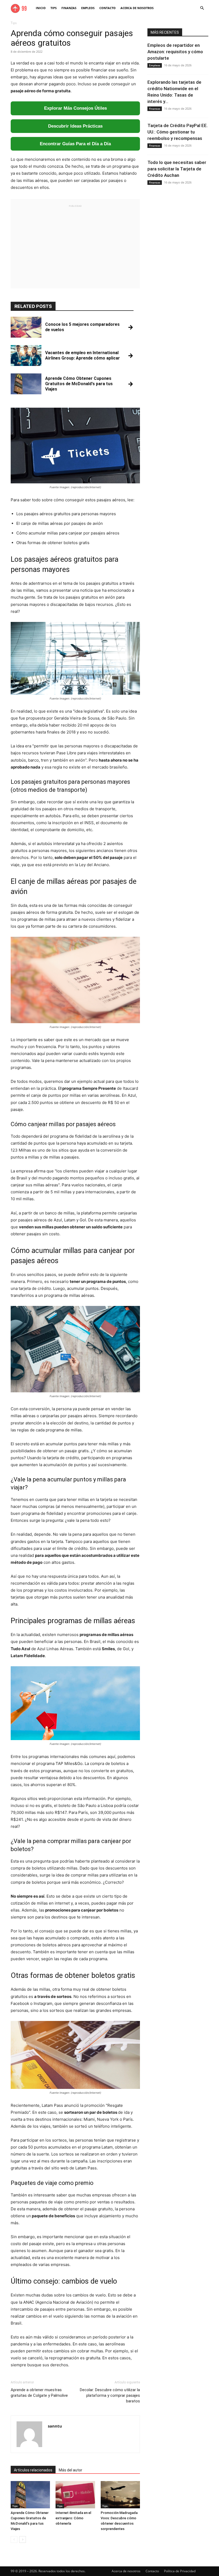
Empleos (88, 8)
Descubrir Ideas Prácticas (75, 126)
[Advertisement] (75, 246)
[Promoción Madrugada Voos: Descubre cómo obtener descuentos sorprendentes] (120, 2495)
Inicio (41, 8)
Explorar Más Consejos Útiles (75, 108)
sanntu (55, 2426)
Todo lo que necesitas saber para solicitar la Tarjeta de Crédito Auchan (177, 169)
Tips (54, 8)
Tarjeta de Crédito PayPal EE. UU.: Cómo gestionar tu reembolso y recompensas (178, 132)
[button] (202, 8)
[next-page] (23, 2539)
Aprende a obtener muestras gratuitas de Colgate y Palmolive (39, 2393)
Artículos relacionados (33, 2470)
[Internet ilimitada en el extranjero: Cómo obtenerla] (75, 2495)
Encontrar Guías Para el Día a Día (75, 144)
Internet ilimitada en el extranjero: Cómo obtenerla (73, 2518)
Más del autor (71, 2470)
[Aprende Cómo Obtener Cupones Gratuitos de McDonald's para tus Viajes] (30, 2495)
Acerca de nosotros (137, 8)
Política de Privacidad (180, 2571)
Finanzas (69, 8)
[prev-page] (14, 2539)
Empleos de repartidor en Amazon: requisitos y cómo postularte (175, 52)
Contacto (107, 8)
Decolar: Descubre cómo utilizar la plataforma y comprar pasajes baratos (110, 2395)
